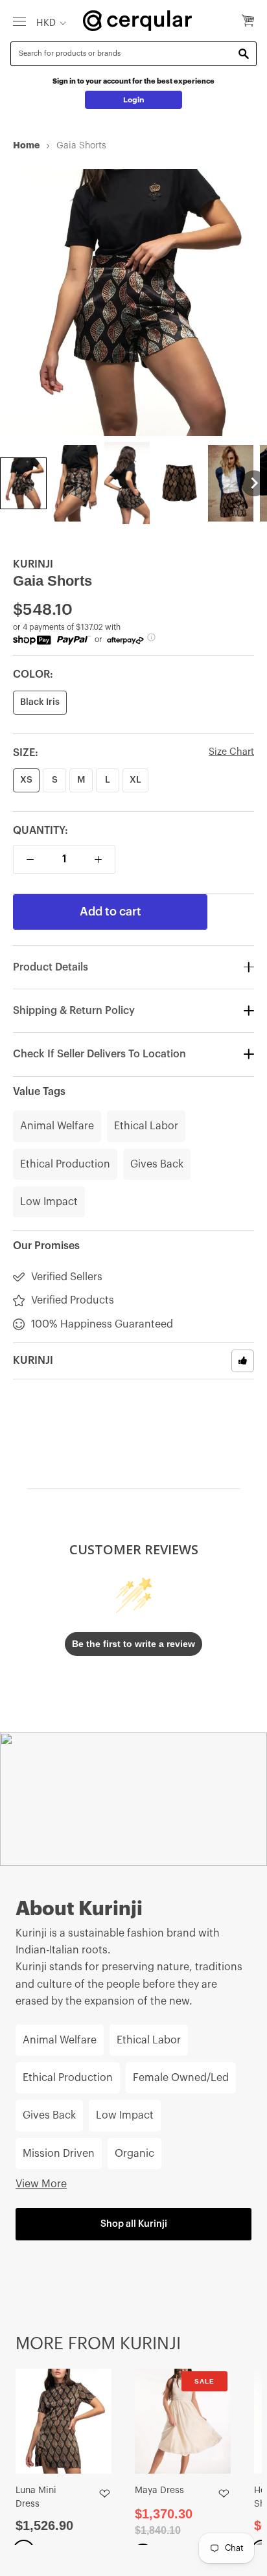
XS (26, 780)
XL (135, 780)
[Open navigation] (19, 21)
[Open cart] (248, 21)
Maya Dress (159, 2490)
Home (26, 145)
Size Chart (231, 752)
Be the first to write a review (133, 1644)
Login (134, 100)
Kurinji (33, 564)
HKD (46, 23)
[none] (23, 483)
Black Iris (40, 702)
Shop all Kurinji (134, 2224)
